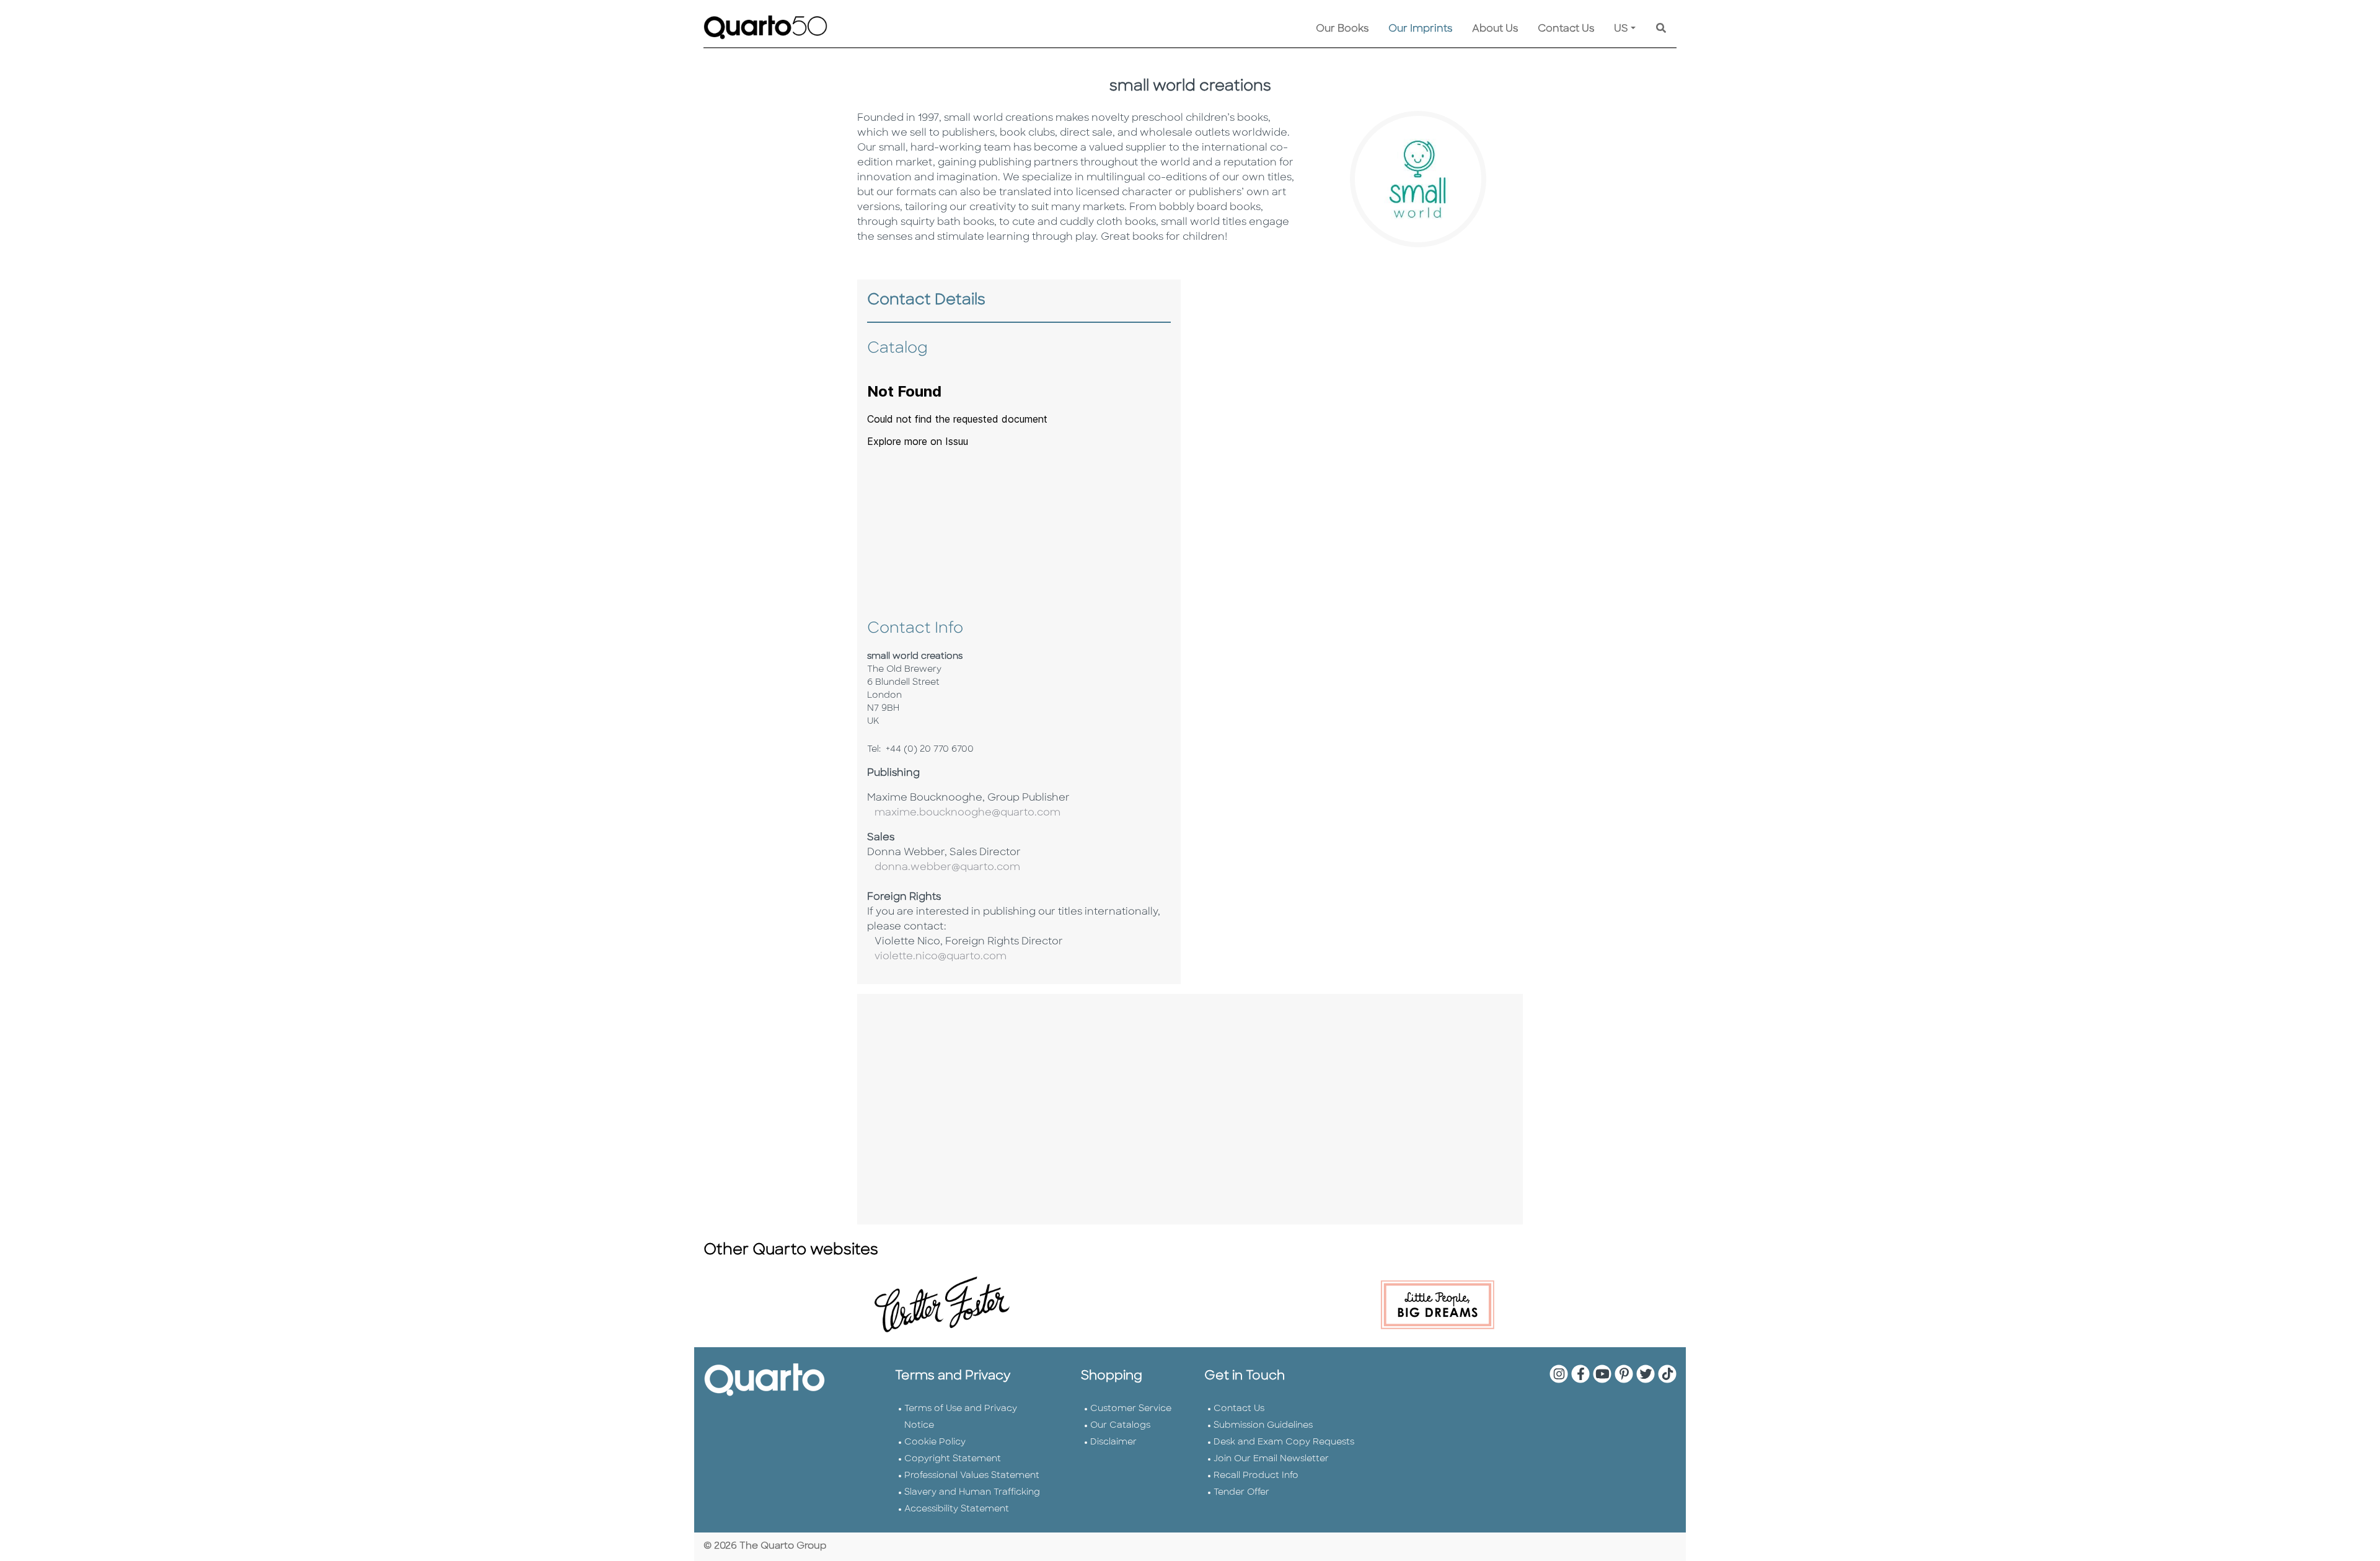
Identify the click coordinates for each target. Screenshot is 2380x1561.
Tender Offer (1241, 1493)
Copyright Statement (953, 1459)
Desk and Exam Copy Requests (1284, 1442)
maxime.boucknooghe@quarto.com (964, 813)
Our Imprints (1420, 29)
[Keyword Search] (1661, 29)
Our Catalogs (1120, 1426)
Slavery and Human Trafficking (972, 1493)
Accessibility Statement (957, 1509)
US (1621, 29)
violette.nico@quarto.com (937, 957)
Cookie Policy (935, 1442)
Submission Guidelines (1263, 1426)
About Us (1495, 29)
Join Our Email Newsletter (1271, 1459)
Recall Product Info (1256, 1476)
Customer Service (1131, 1409)
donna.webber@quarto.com (944, 868)
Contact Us (1566, 29)
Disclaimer (1113, 1442)
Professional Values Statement (972, 1476)
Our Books (1342, 29)
